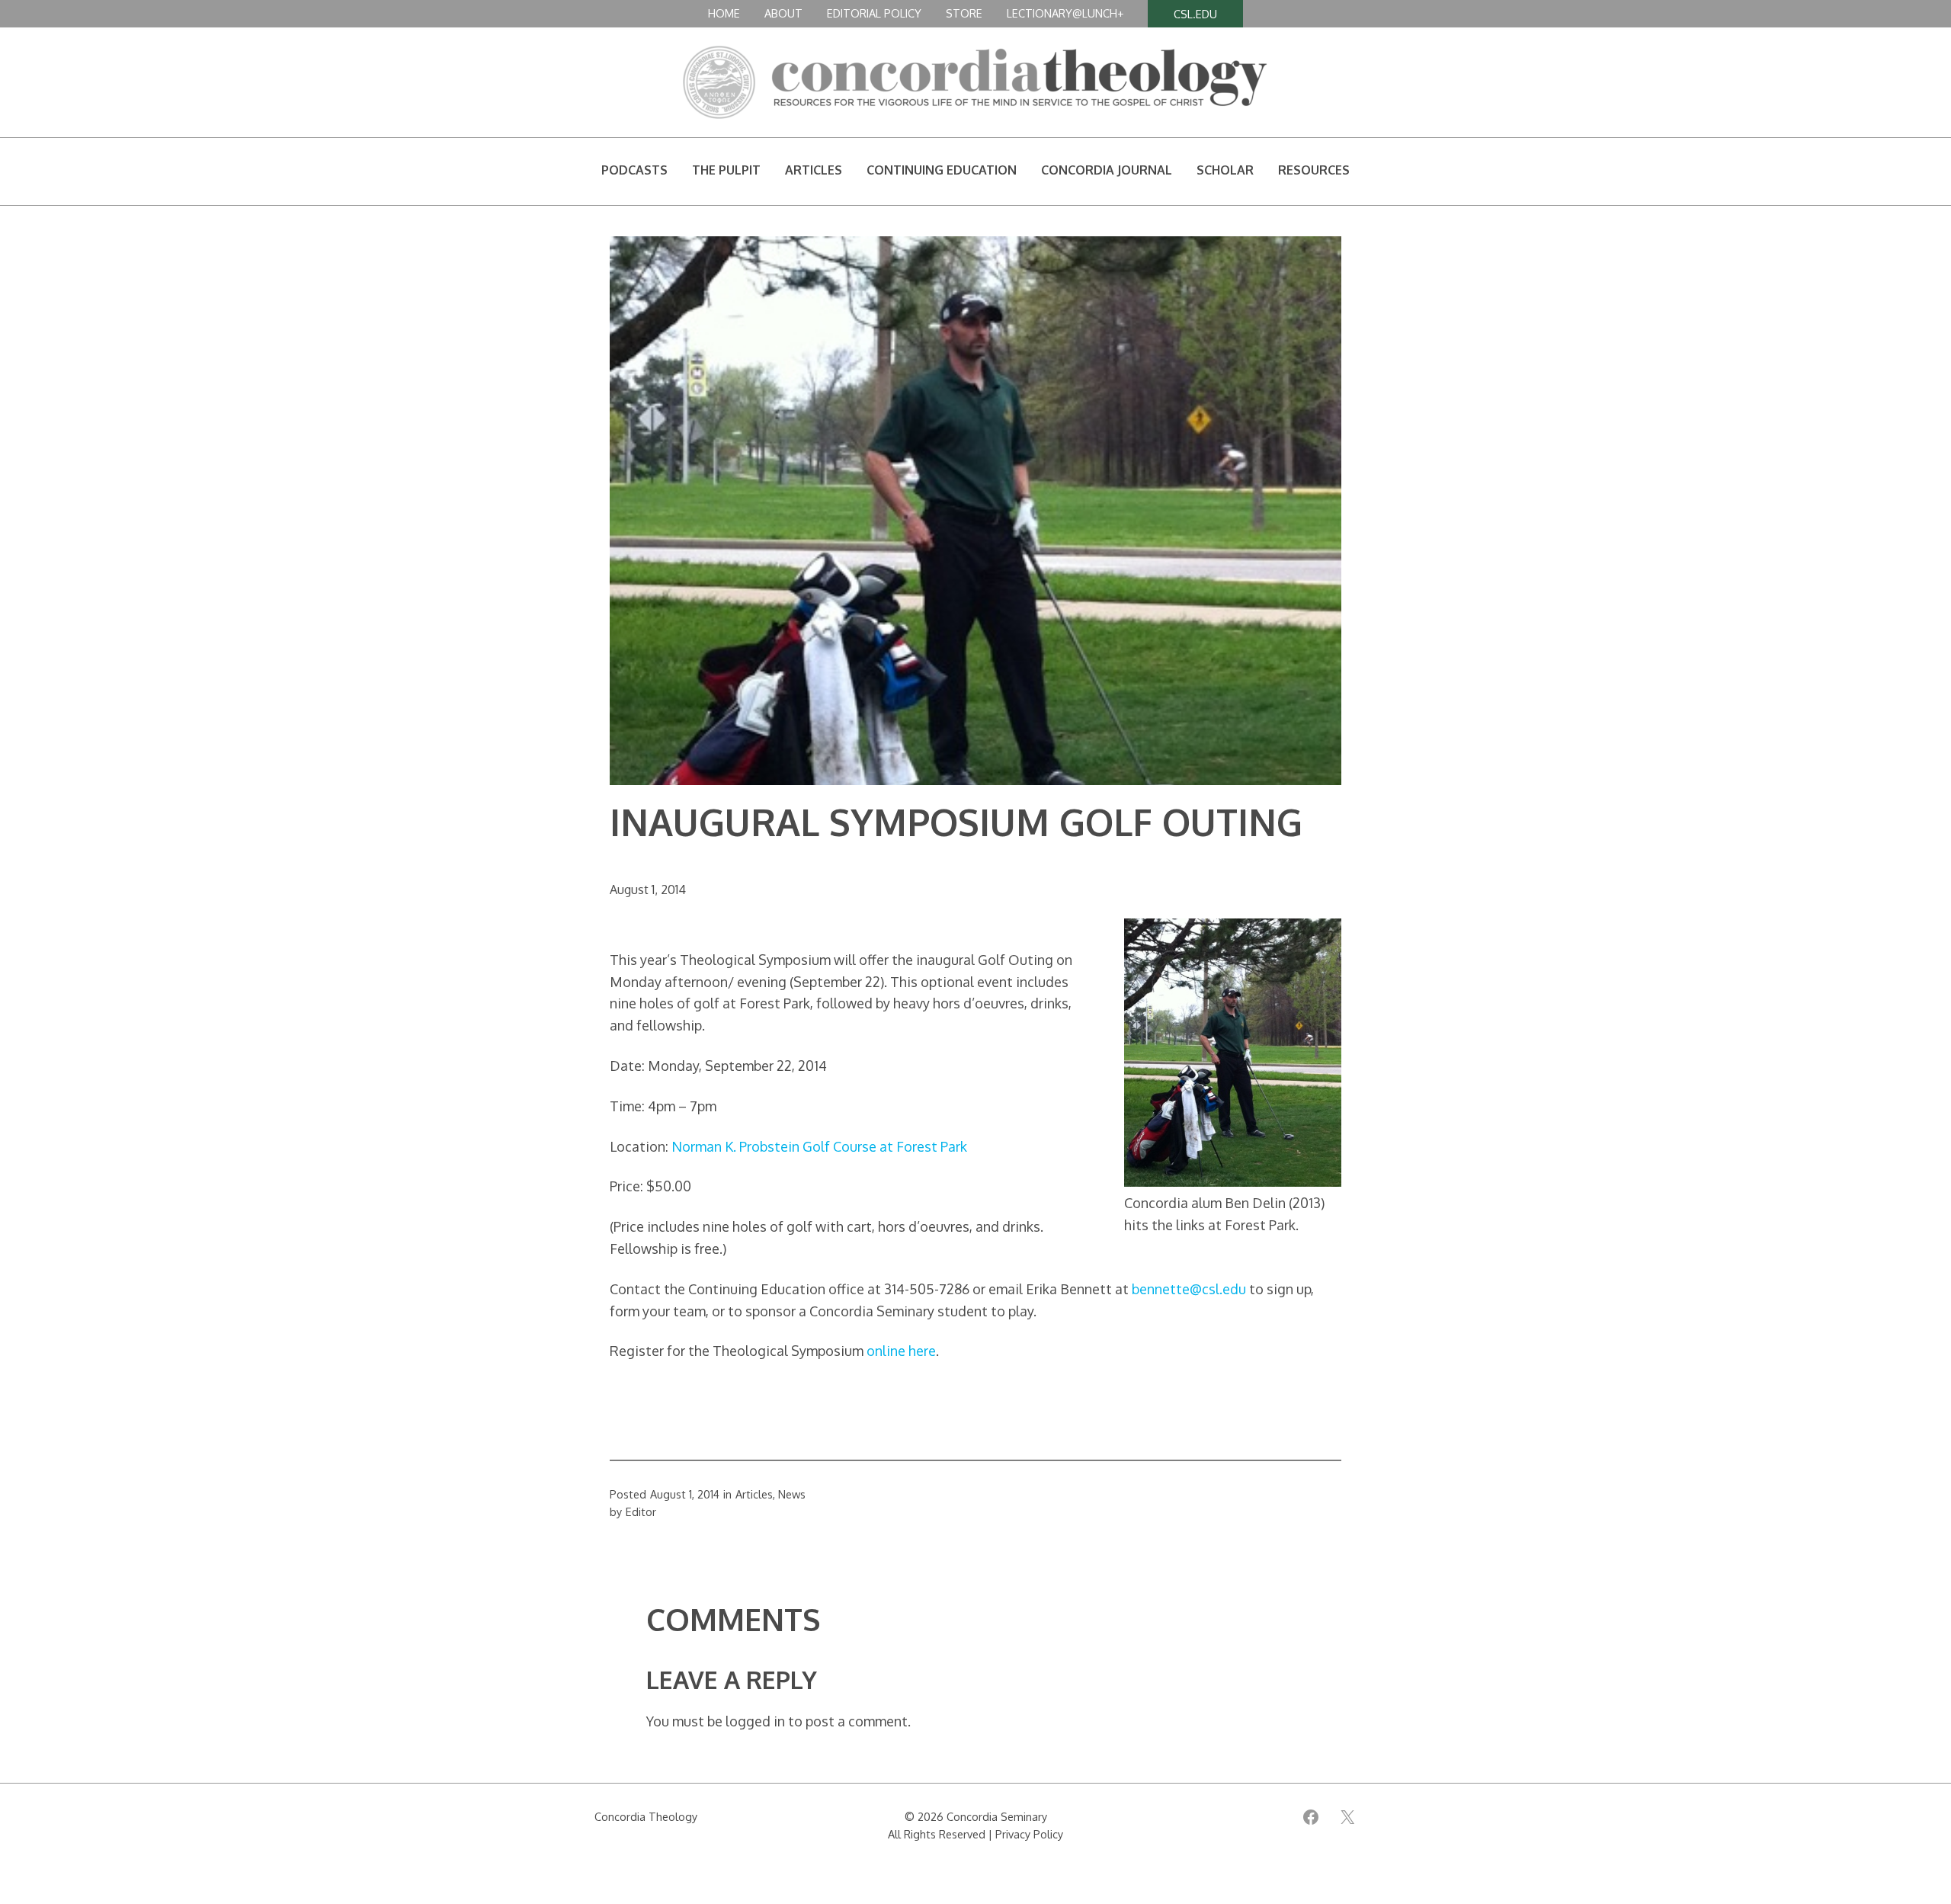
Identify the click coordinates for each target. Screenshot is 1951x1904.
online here (901, 1351)
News (792, 1494)
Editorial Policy (874, 13)
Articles (754, 1494)
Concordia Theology (646, 1816)
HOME (724, 13)
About (783, 13)
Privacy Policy (1029, 1834)
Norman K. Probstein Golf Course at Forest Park (819, 1146)
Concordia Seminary (997, 1816)
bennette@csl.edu (1189, 1289)
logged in (755, 1721)
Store (964, 13)
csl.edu (1195, 14)
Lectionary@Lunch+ (1065, 13)
